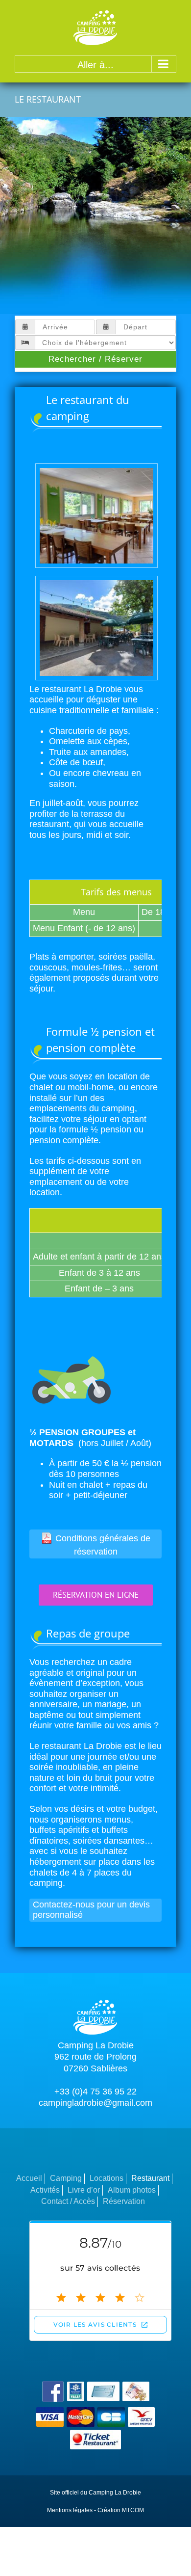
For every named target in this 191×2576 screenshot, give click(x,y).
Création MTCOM (121, 2510)
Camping (66, 2178)
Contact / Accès (68, 2201)
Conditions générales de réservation (103, 1545)
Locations (107, 2178)
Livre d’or (84, 2190)
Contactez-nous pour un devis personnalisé (91, 1910)
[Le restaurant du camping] (96, 469)
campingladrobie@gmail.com (95, 2103)
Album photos (132, 2190)
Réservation (124, 2201)
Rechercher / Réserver (95, 359)
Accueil (29, 2178)
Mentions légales (70, 2510)
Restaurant (150, 2178)
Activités (45, 2190)
